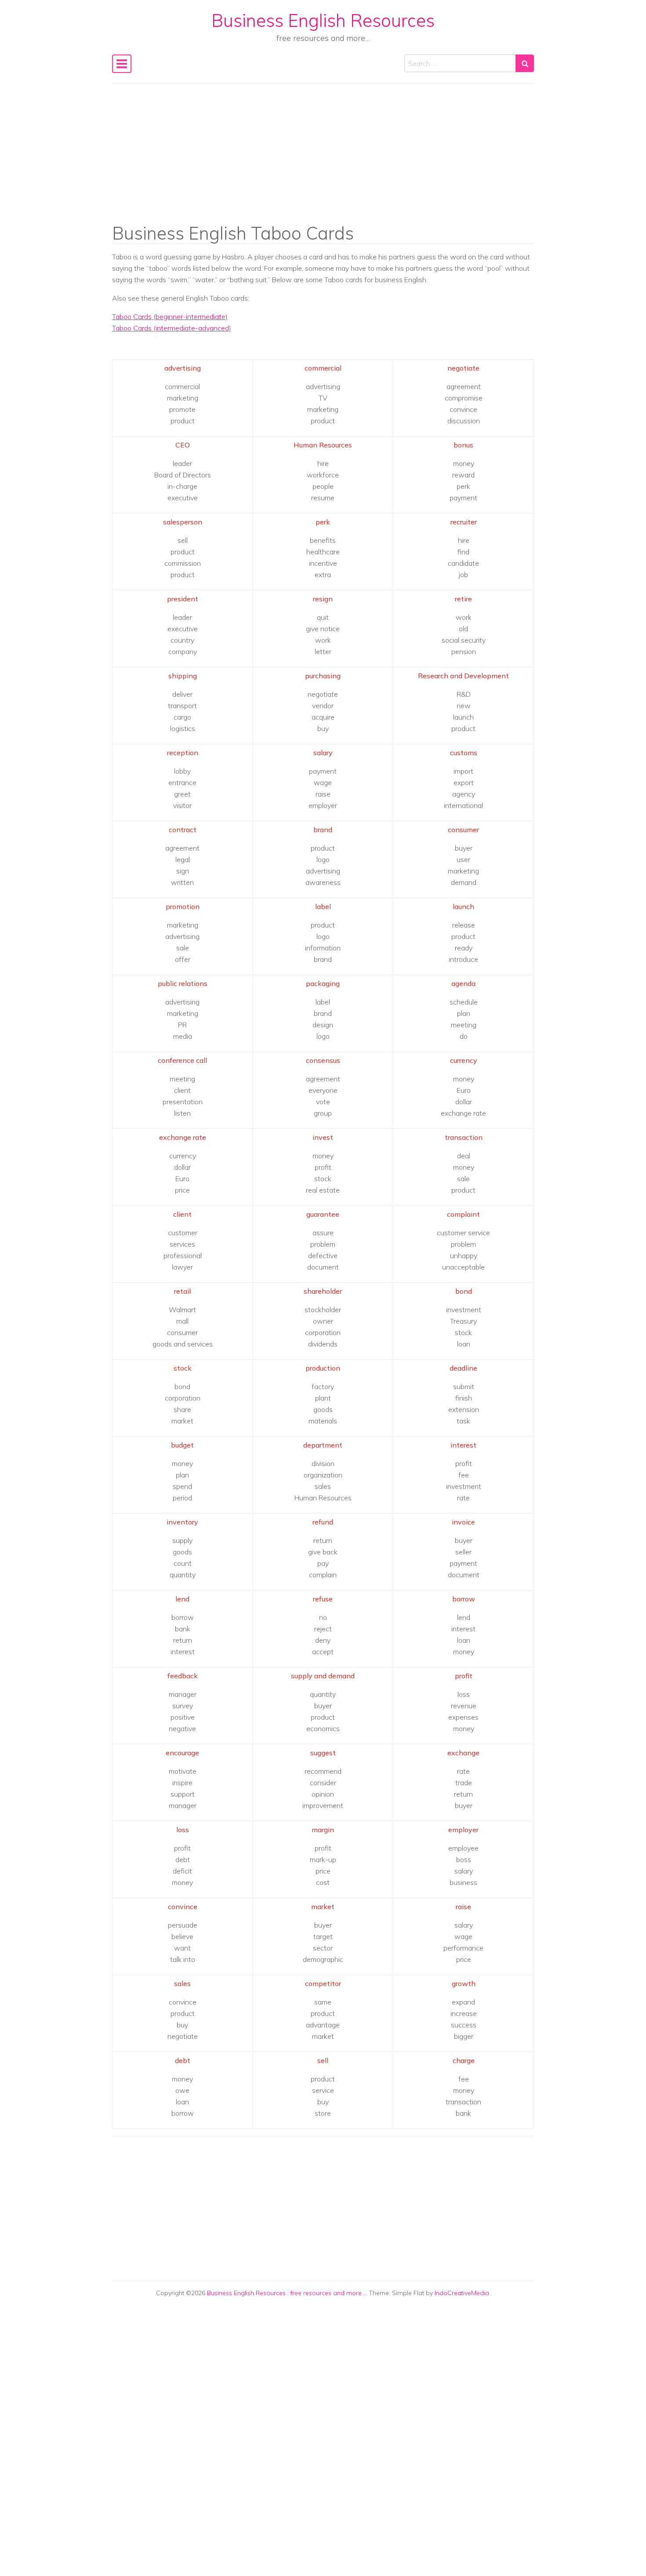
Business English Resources (323, 20)
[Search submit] (525, 63)
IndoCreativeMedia (462, 2293)
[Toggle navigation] (122, 64)
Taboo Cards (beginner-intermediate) (170, 317)
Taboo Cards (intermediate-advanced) (172, 328)
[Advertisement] (323, 160)
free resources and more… (328, 2293)
